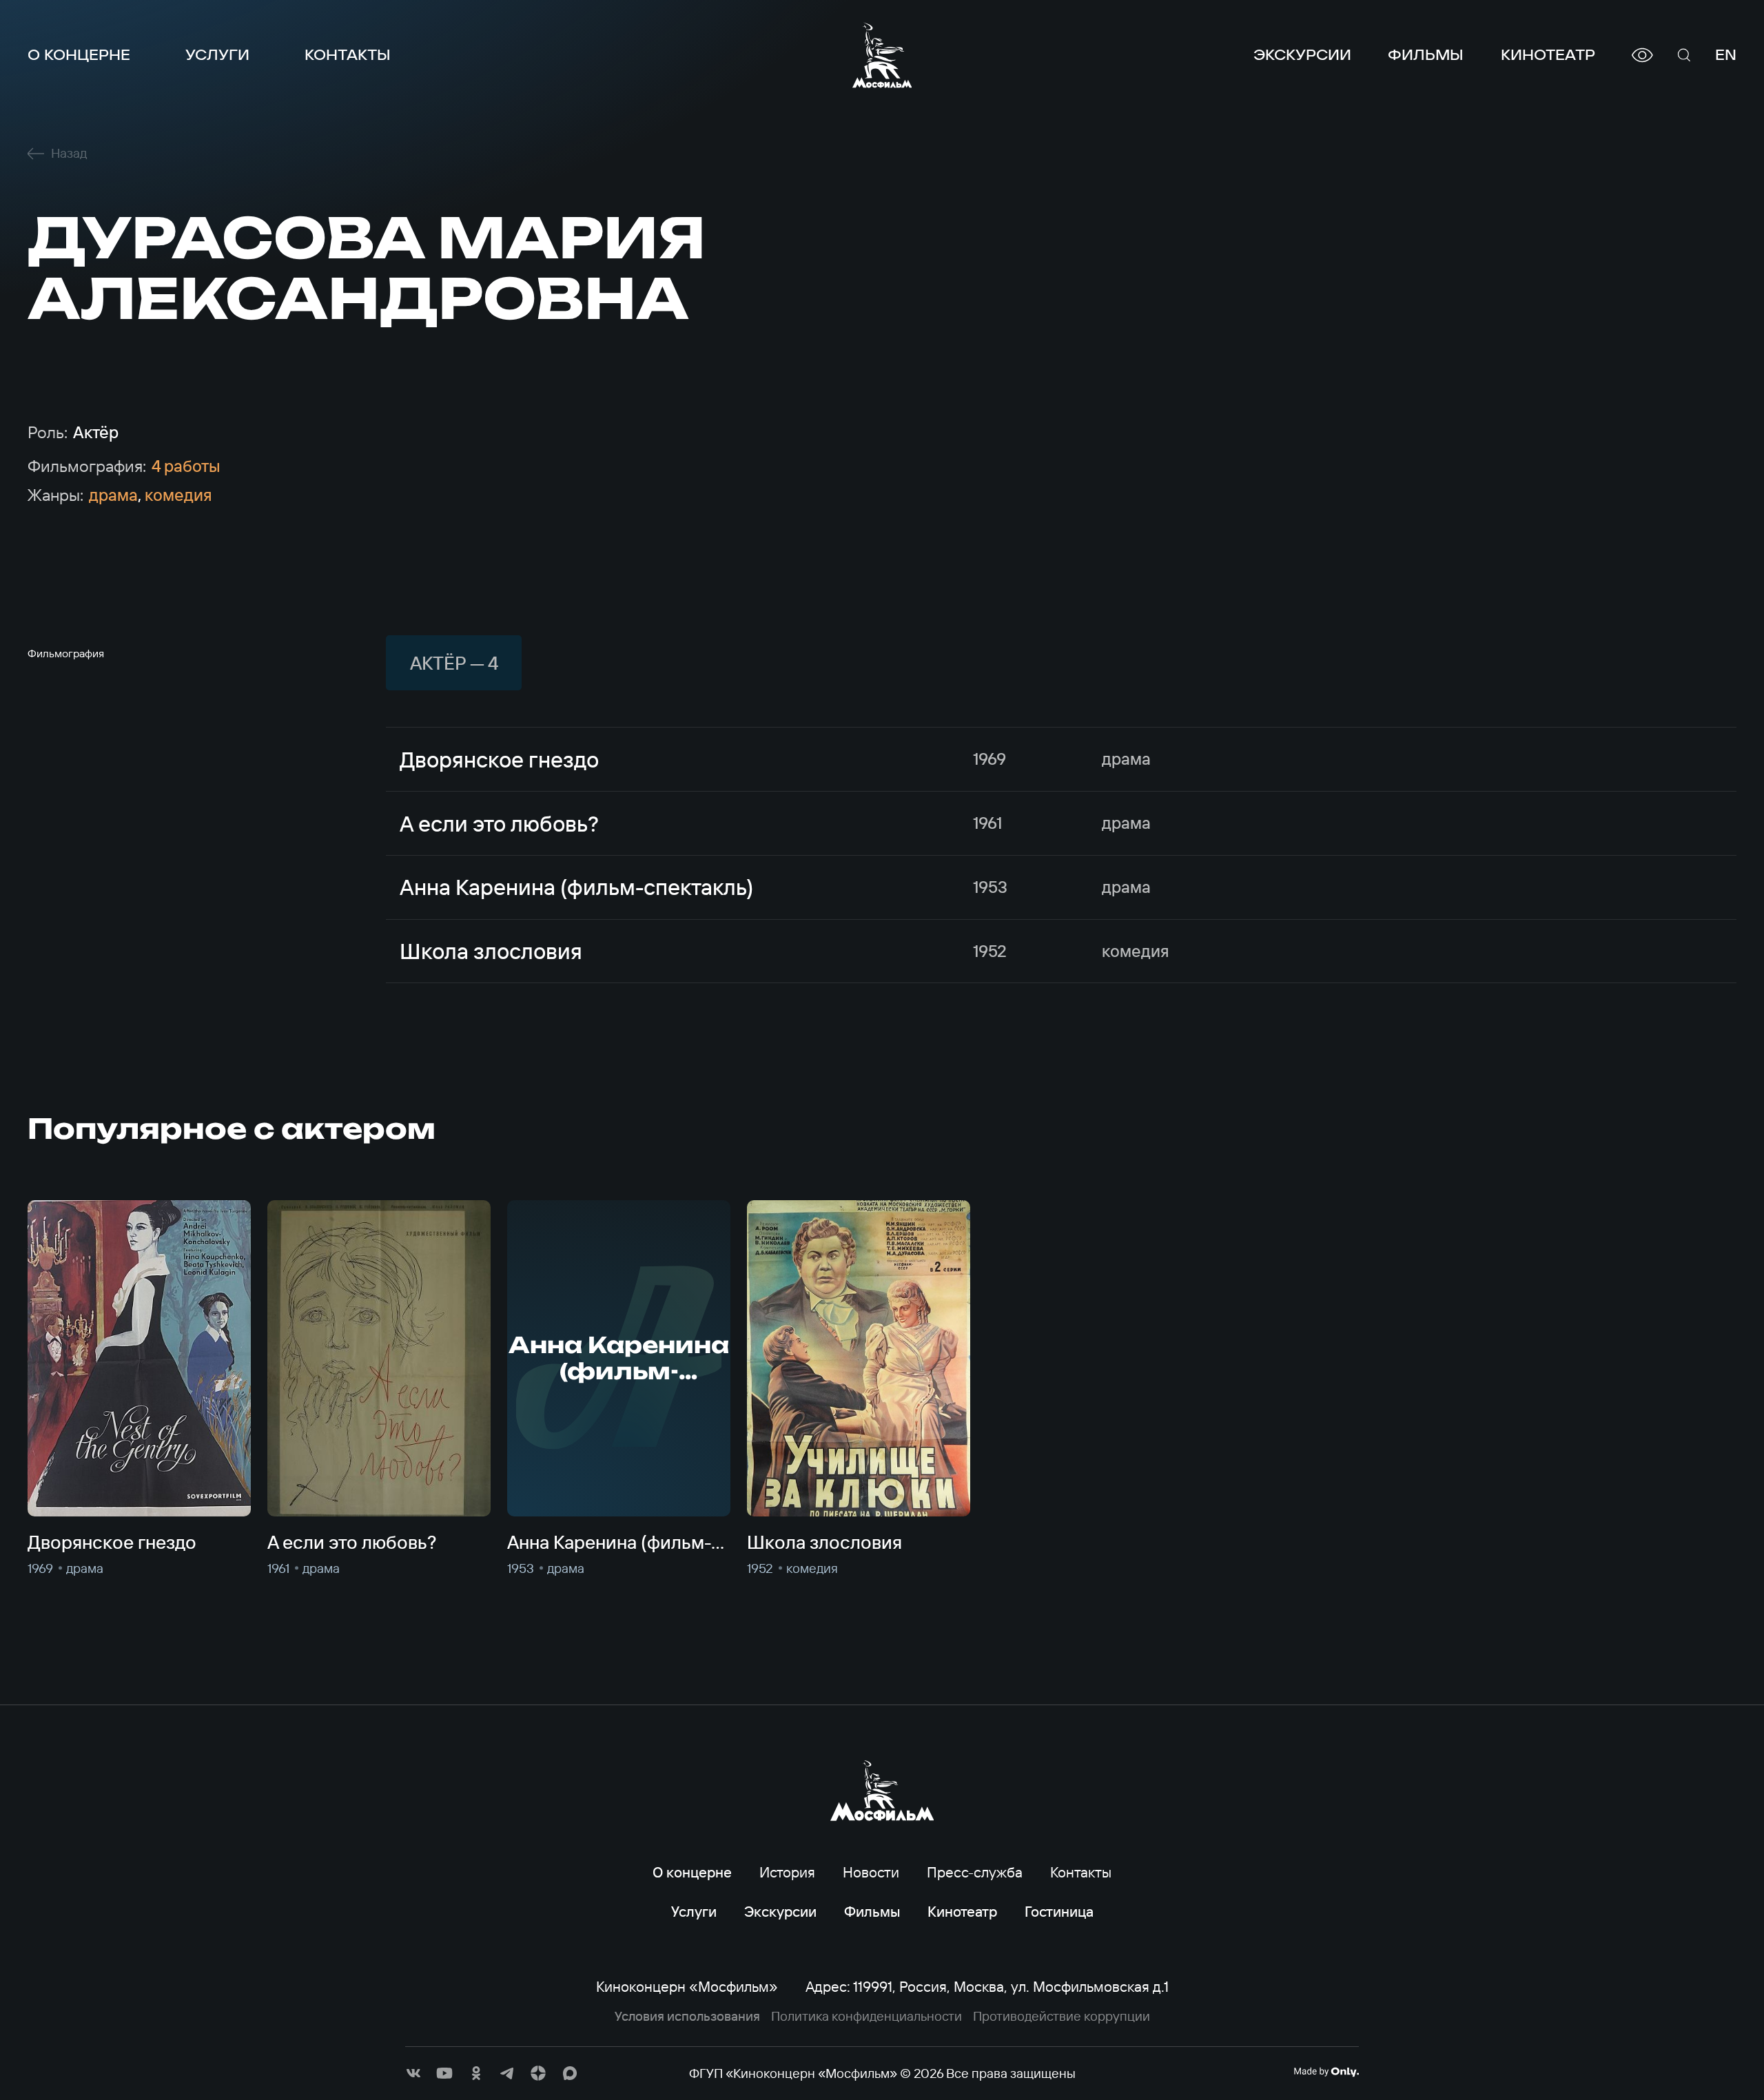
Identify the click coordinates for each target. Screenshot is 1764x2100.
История (787, 1872)
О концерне (79, 55)
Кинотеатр (1548, 55)
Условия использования (687, 2016)
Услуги (217, 55)
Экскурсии (1302, 55)
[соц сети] (413, 2073)
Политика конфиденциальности (866, 2016)
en (1726, 55)
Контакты (348, 55)
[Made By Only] (1326, 2072)
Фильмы (1426, 55)
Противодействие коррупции (1062, 2016)
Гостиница (1059, 1911)
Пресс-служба (975, 1872)
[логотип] (882, 55)
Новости (871, 1872)
